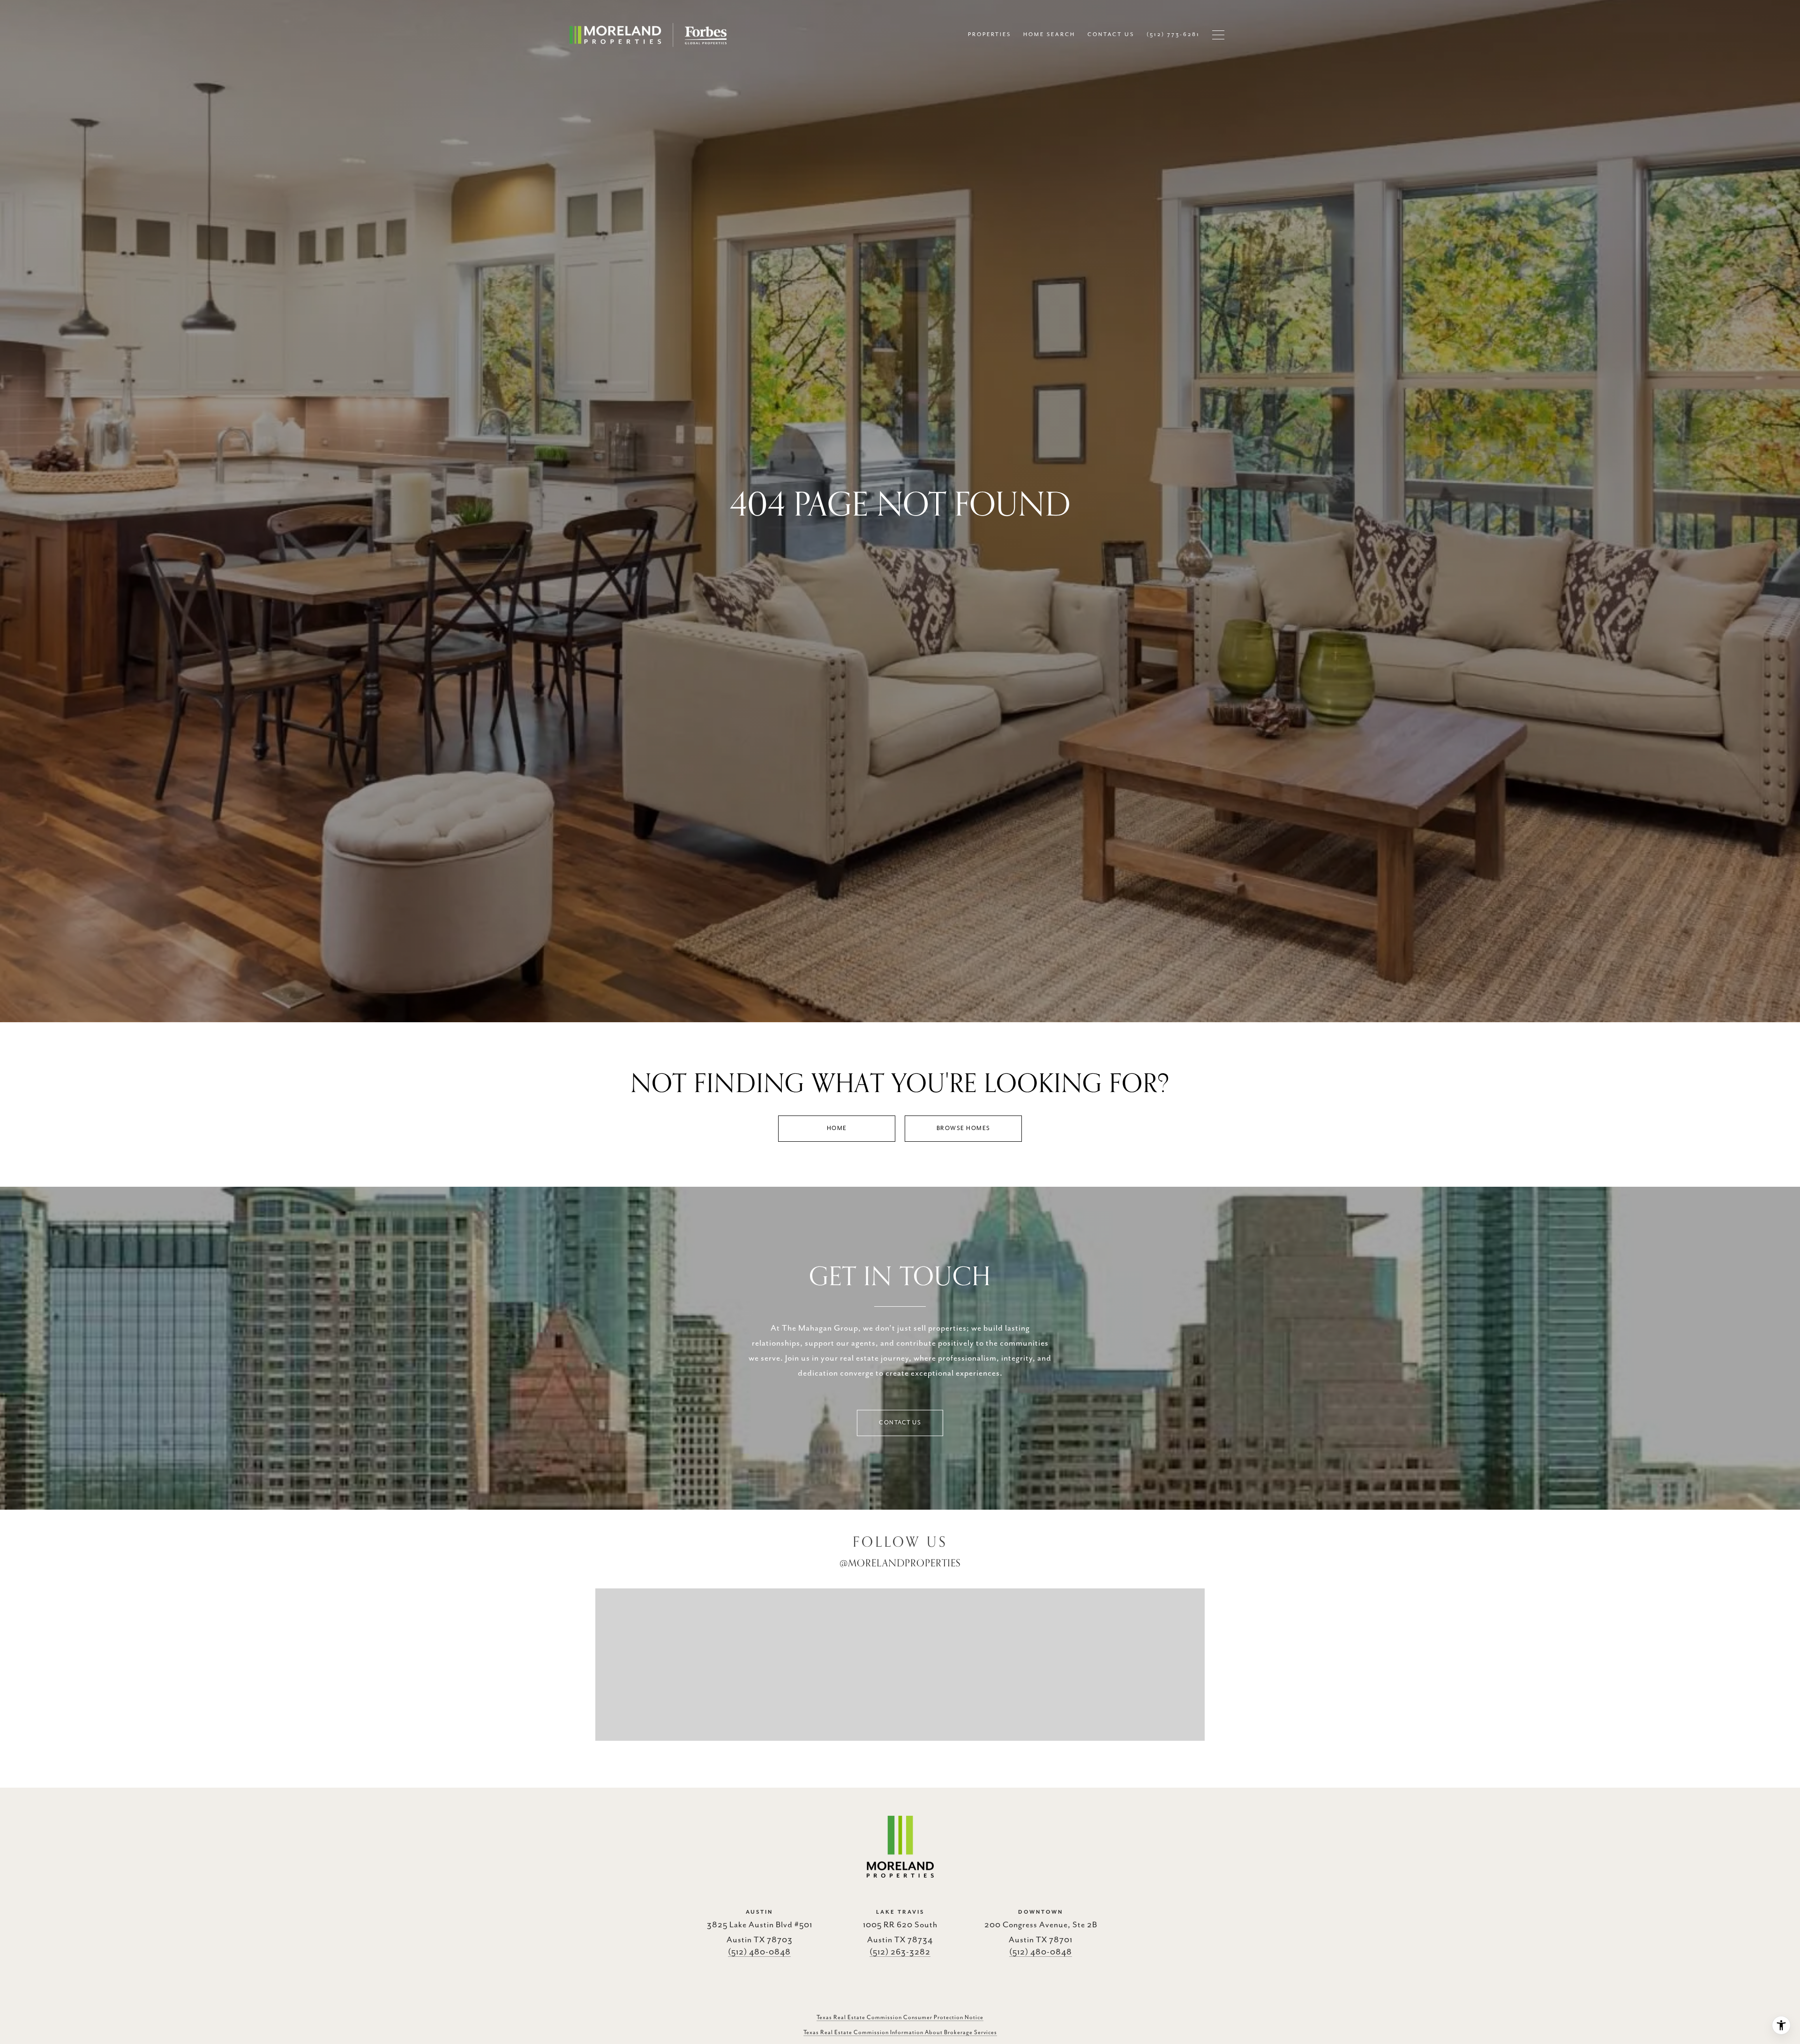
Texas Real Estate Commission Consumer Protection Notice (900, 2018)
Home (837, 1128)
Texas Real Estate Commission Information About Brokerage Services (900, 2033)
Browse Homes (964, 1128)
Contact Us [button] (900, 1423)
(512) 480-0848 (759, 1952)
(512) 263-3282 (900, 1952)
